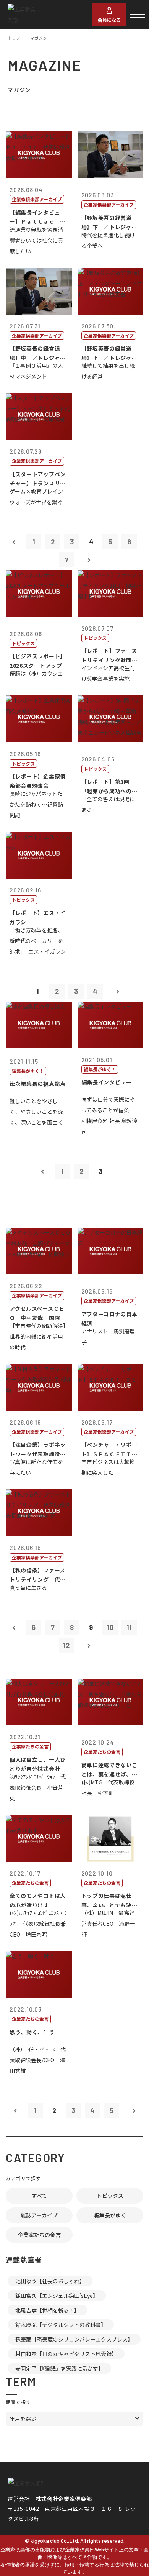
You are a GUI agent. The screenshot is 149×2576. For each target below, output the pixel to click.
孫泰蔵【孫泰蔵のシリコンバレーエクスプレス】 (74, 2339)
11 (129, 1627)
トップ (14, 38)
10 (110, 1627)
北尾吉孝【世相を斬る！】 (47, 2310)
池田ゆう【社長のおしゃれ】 (50, 2281)
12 (66, 1645)
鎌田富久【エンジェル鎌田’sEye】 (57, 2296)
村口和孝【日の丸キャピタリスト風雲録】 (66, 2354)
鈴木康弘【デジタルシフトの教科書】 (61, 2325)
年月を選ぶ (23, 2419)
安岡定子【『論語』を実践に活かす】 (59, 2368)
